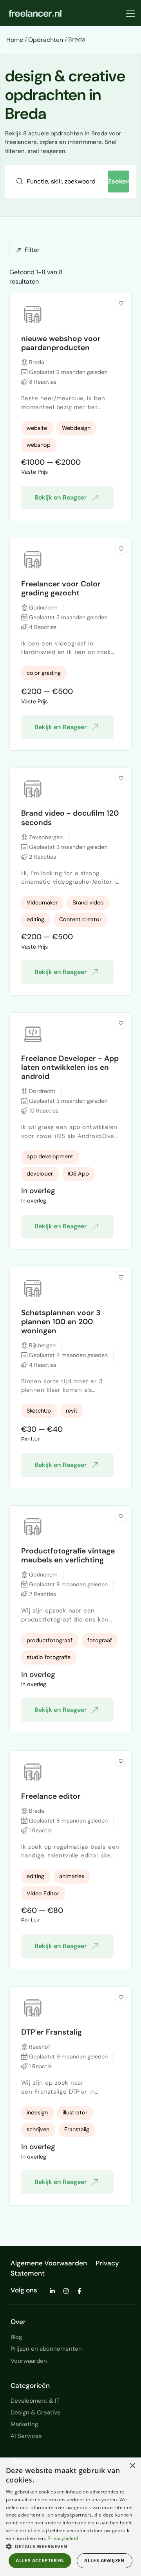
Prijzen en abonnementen (46, 2349)
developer (40, 1174)
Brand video (88, 902)
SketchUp (39, 1411)
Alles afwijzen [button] (105, 2561)
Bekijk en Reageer (61, 497)
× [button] (132, 2466)
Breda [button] (36, 362)
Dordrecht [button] (42, 1091)
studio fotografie (49, 1657)
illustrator (75, 2112)
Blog (16, 2337)
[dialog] (70, 2517)
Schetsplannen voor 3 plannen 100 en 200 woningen (61, 1322)
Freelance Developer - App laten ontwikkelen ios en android (70, 1067)
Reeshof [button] (39, 2047)
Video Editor (43, 1893)
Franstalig (77, 2129)
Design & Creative (36, 2412)
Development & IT (35, 2401)
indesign (37, 2112)
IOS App (78, 1174)
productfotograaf (50, 1640)
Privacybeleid (63, 2538)
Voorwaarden (29, 2361)
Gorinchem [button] (42, 608)
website (37, 428)
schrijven (38, 2129)
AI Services (26, 2436)
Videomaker (42, 902)
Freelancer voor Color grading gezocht (61, 588)
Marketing (24, 2424)
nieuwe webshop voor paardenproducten (61, 343)
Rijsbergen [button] (42, 1345)
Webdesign (76, 428)
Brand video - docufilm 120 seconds (70, 818)
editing (35, 919)
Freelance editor (51, 1796)
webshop (39, 445)
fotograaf (100, 1640)
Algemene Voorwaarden (49, 2263)
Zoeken (119, 181)
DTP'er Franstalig (52, 2032)
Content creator (80, 919)
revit (72, 1411)
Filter (32, 250)
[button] (121, 303)
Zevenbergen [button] (45, 837)
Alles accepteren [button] (40, 2561)
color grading (44, 673)
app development (50, 1156)
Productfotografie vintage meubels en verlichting (68, 1555)
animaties (72, 1876)
